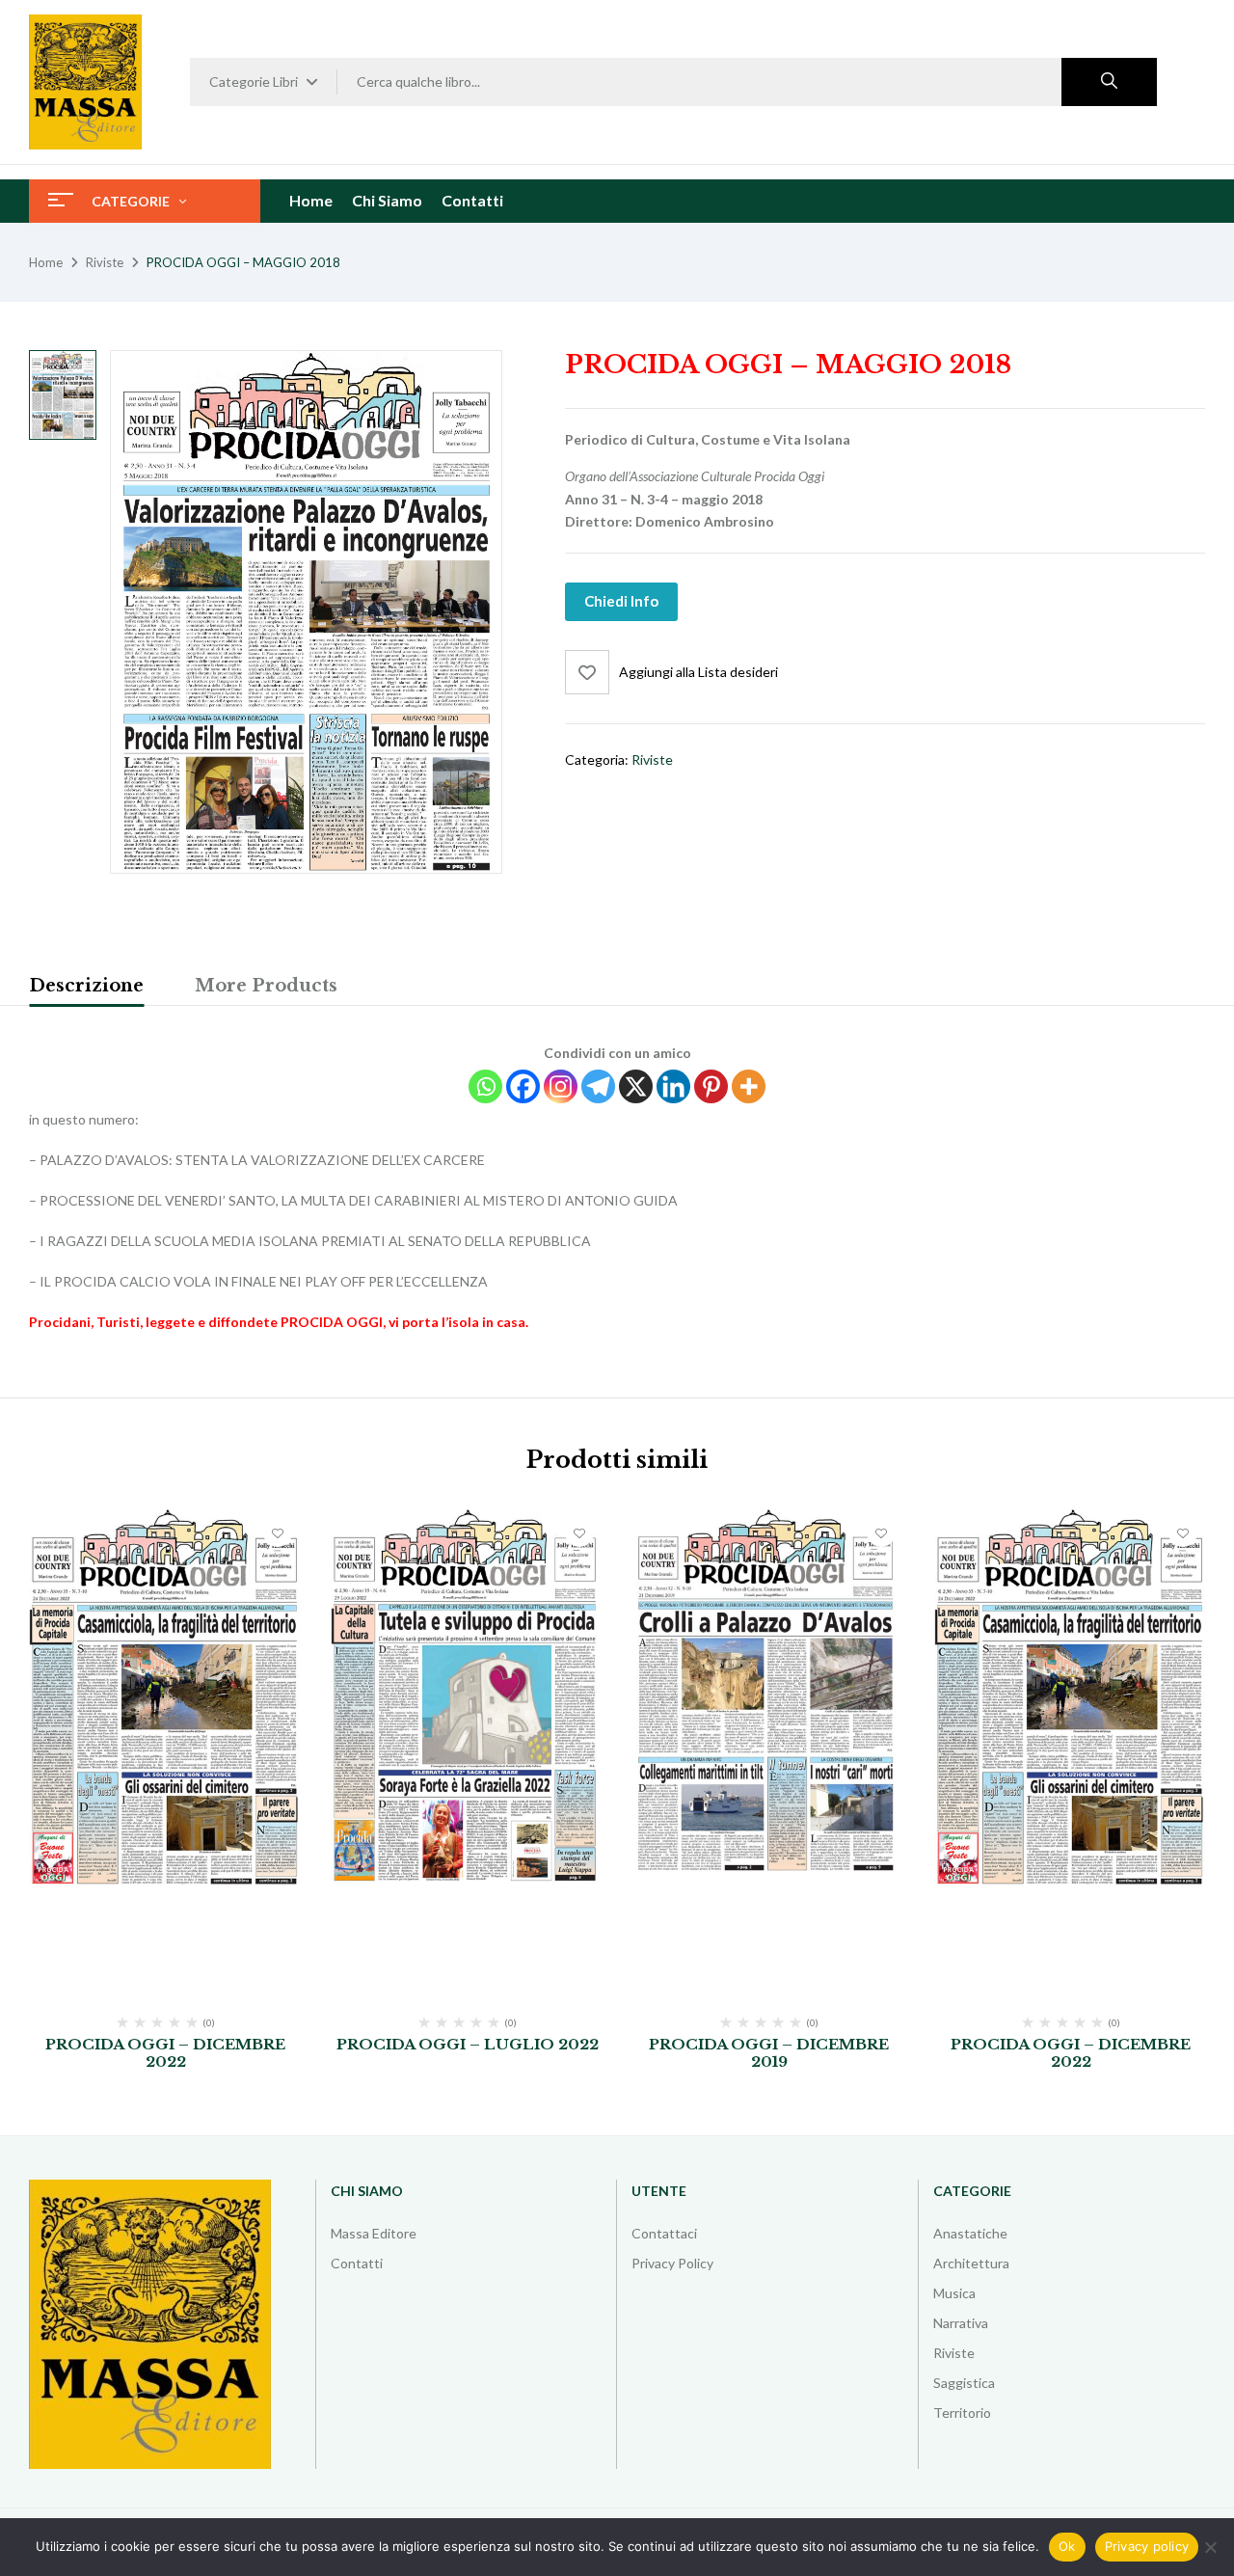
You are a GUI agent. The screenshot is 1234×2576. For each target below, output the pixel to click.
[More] (749, 1086)
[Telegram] (598, 1086)
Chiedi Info (621, 601)
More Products (266, 986)
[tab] (86, 989)
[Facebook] (523, 1086)
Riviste (105, 262)
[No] (1210, 2547)
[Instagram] (561, 1086)
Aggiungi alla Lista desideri (698, 672)
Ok (1067, 2546)
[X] (636, 1086)
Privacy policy (1147, 2546)
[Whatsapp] (485, 1086)
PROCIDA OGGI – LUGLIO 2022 (468, 2044)
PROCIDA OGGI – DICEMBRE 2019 (769, 2053)
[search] (1109, 82)
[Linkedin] (673, 1086)
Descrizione (86, 986)
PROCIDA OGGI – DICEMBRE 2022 (165, 2053)
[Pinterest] (711, 1086)
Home (46, 262)
